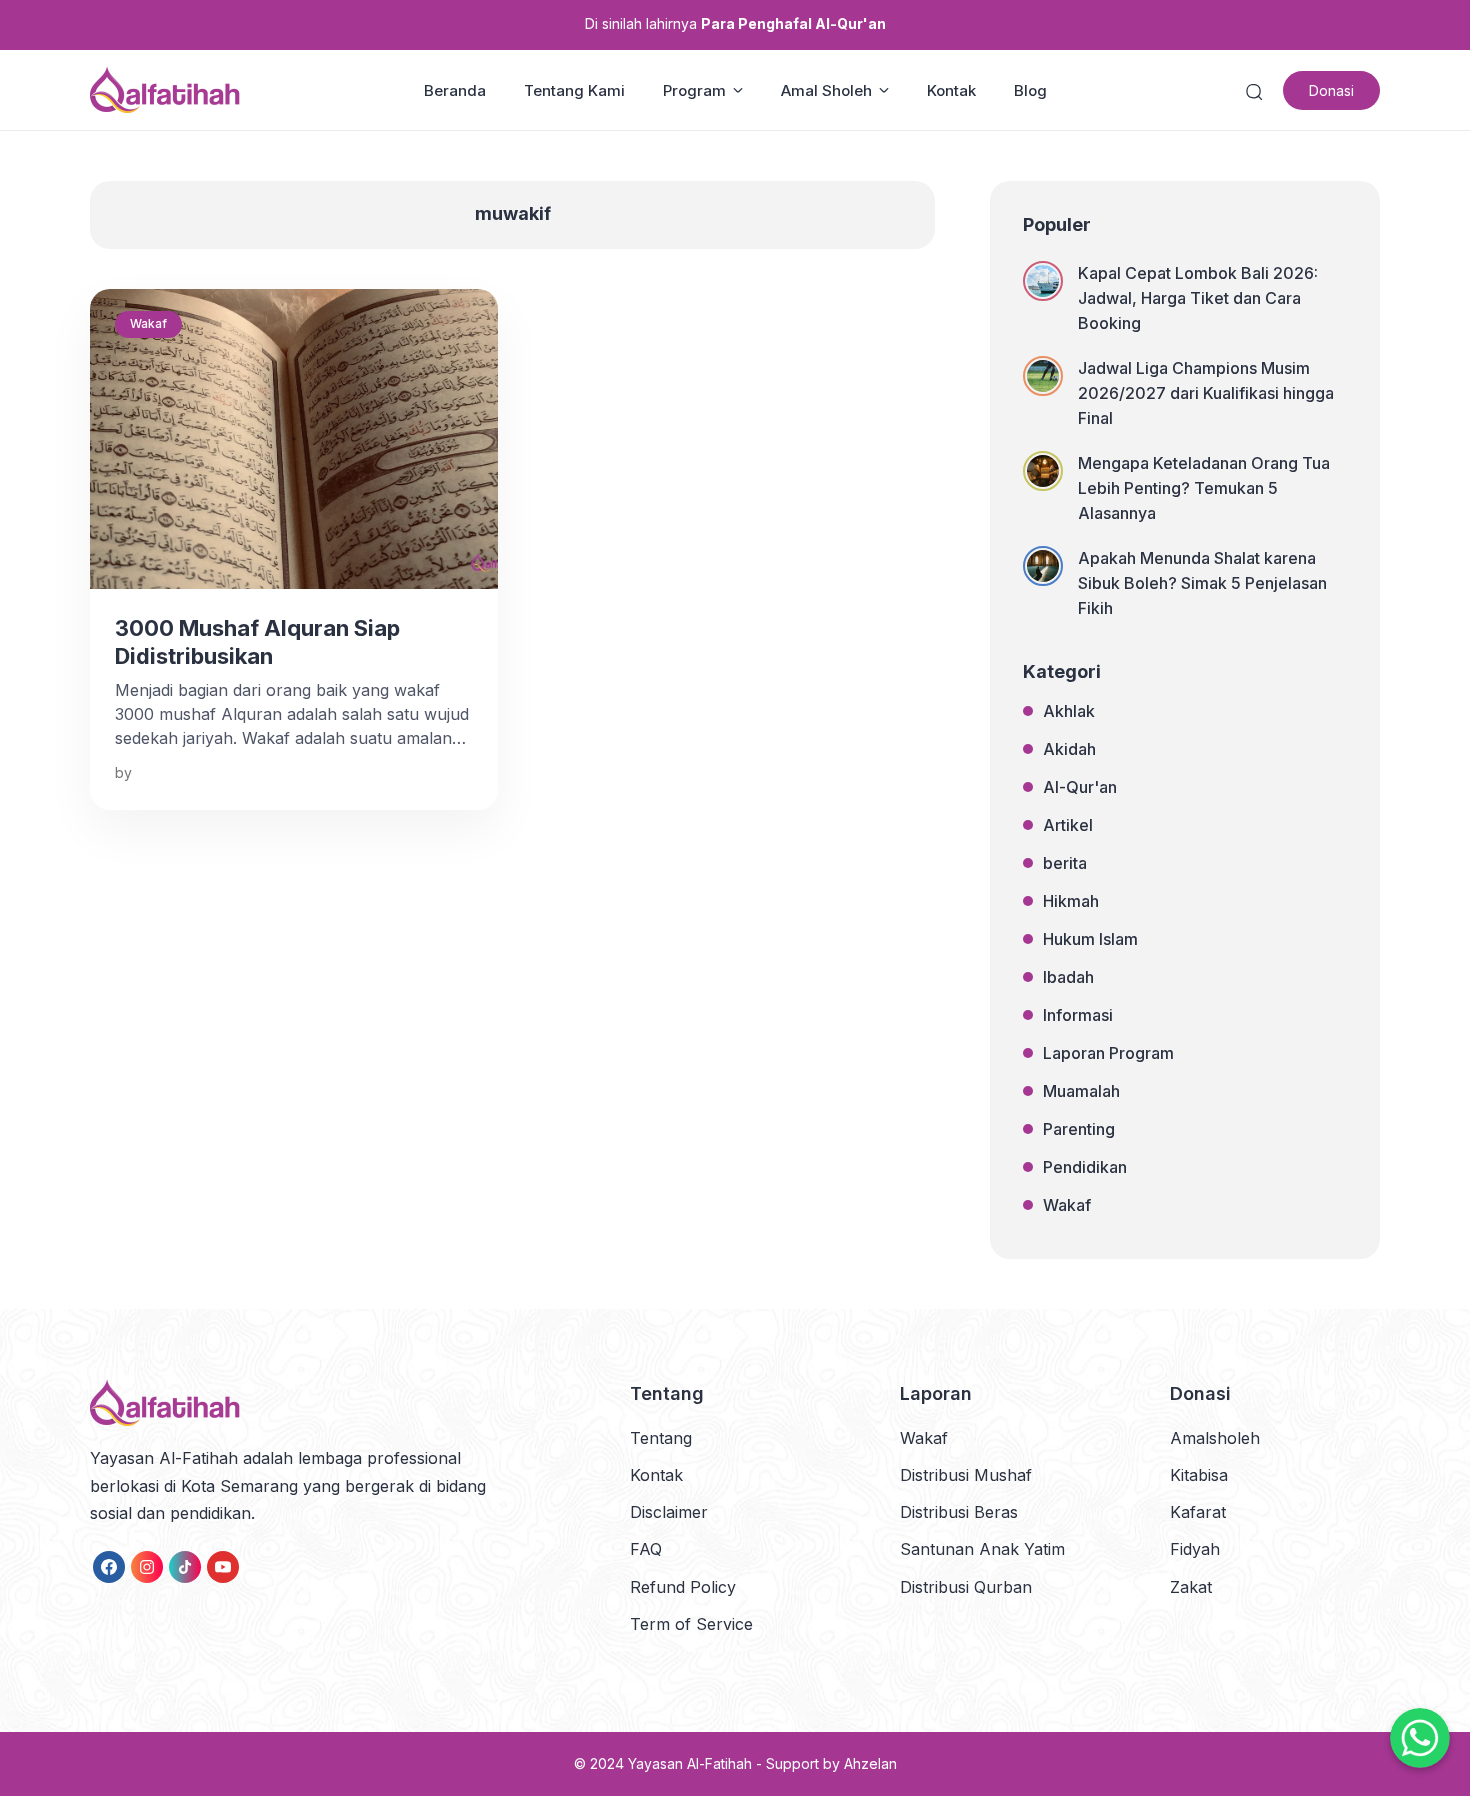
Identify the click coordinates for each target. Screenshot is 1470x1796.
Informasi (1078, 1015)
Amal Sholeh (826, 90)
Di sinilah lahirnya (735, 23)
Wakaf (148, 323)
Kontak (951, 90)
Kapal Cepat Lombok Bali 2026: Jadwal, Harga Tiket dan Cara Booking (1198, 298)
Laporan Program (1108, 1053)
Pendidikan (1085, 1167)
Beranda (455, 90)
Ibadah (1068, 977)
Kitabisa (1199, 1475)
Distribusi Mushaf (966, 1475)
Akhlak (1069, 711)
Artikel (1068, 825)
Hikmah (1071, 901)
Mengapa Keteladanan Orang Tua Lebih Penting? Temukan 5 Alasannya (1204, 488)
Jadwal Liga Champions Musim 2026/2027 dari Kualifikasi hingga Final (1206, 393)
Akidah (1069, 749)
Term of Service (691, 1624)
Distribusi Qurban (966, 1587)
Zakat (1191, 1587)
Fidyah (1195, 1549)
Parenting (1079, 1129)
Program (694, 90)
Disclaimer (669, 1512)
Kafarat (1198, 1512)
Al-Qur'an (1080, 787)
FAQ (646, 1549)
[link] (109, 1567)
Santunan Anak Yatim (982, 1549)
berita (1065, 863)
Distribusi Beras (959, 1512)
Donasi (1331, 90)
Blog (1030, 90)
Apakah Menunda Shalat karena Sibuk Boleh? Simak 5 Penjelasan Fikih (1202, 583)
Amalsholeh (1215, 1438)
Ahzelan (870, 1763)
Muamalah (1081, 1091)
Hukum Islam (1090, 939)
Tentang (661, 1438)
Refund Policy (683, 1587)
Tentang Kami (574, 90)
